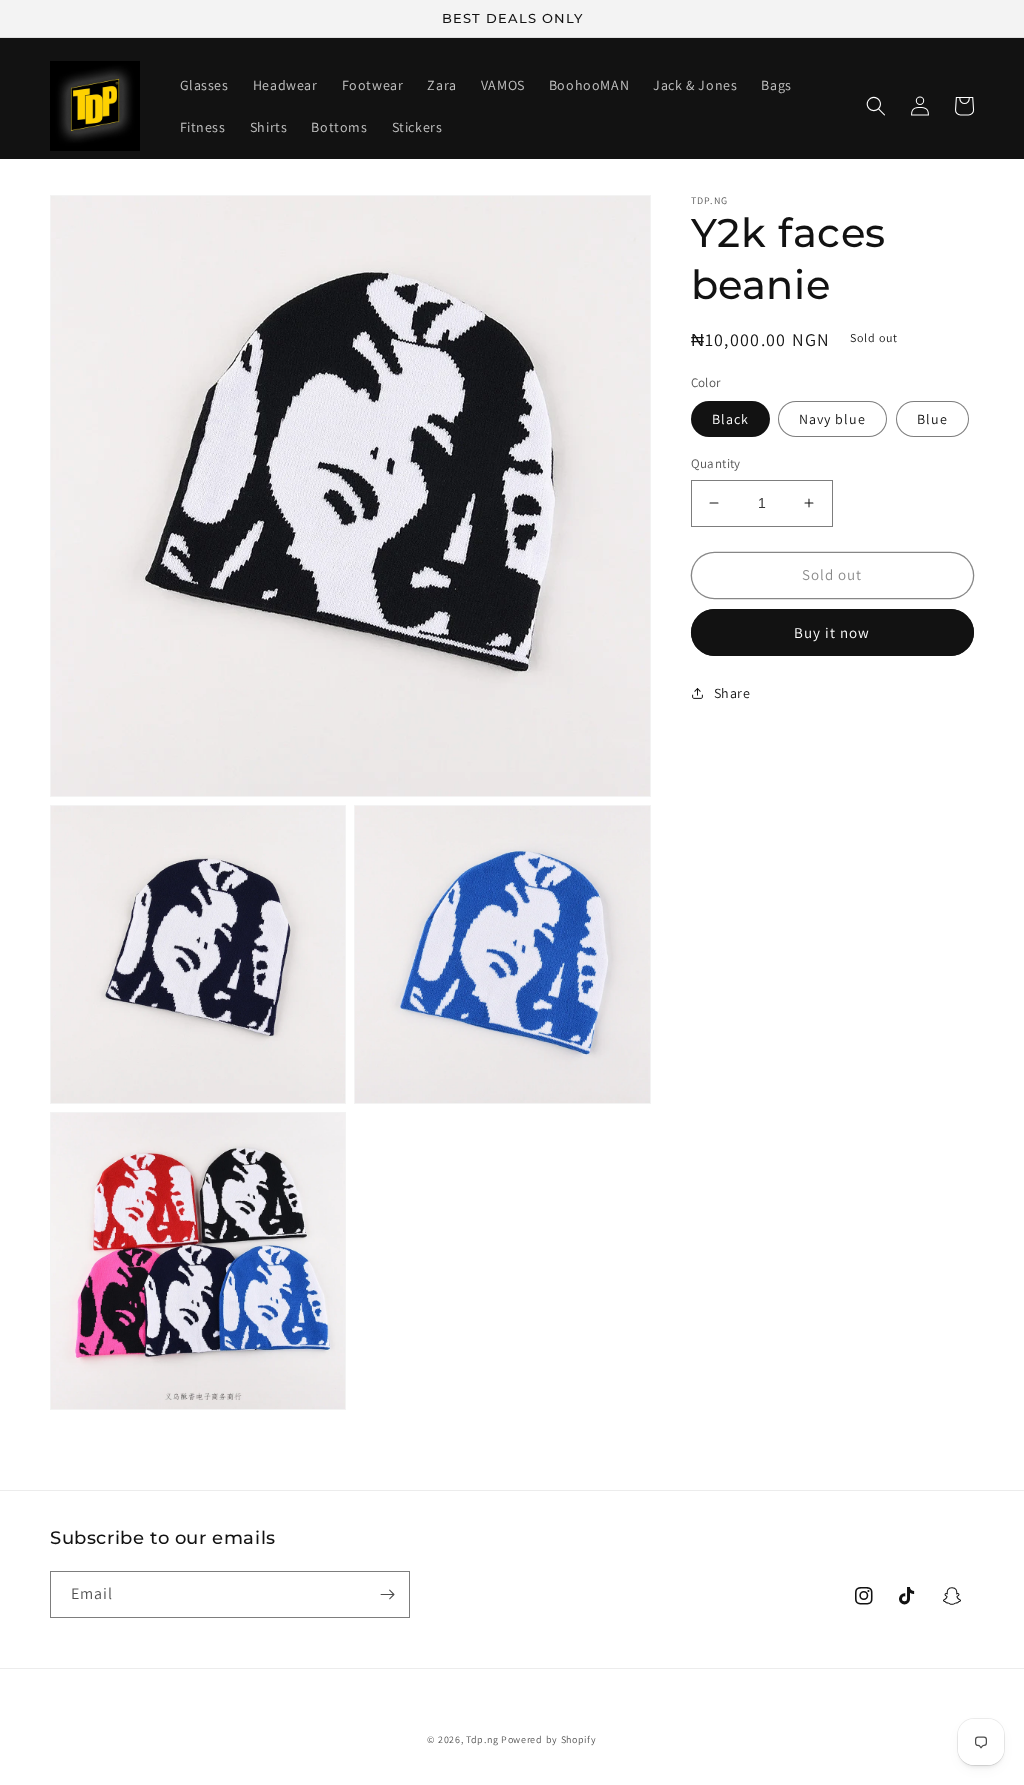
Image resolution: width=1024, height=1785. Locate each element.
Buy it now (832, 632)
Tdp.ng (482, 1739)
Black (730, 419)
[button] (876, 106)
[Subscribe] (387, 1594)
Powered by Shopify (549, 1739)
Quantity (716, 463)
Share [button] (732, 693)
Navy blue (832, 419)
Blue (932, 419)
